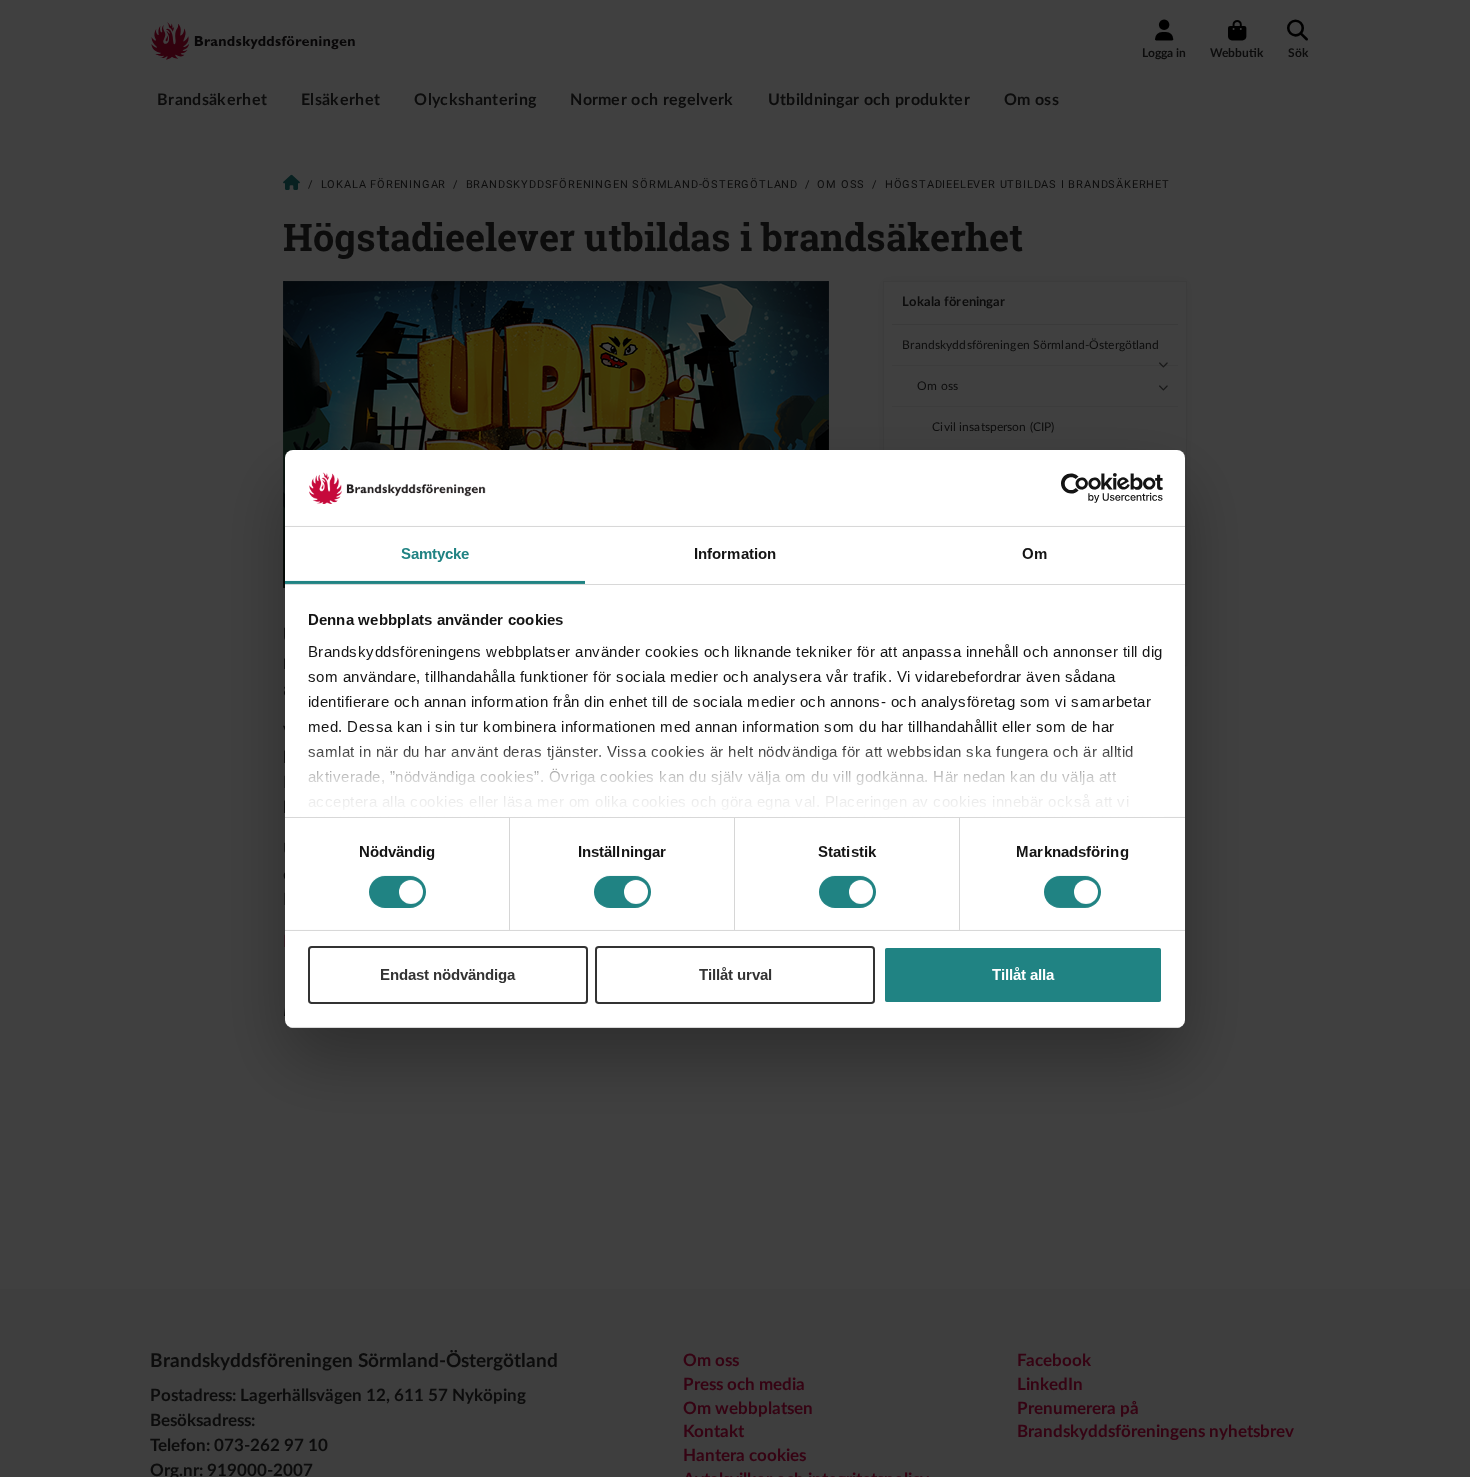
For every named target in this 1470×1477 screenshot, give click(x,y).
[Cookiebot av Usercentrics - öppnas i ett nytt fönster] (1075, 488)
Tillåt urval (735, 974)
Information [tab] (735, 553)
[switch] (622, 892)
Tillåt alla (1023, 974)
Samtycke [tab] (435, 553)
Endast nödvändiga (447, 974)
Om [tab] (1034, 553)
